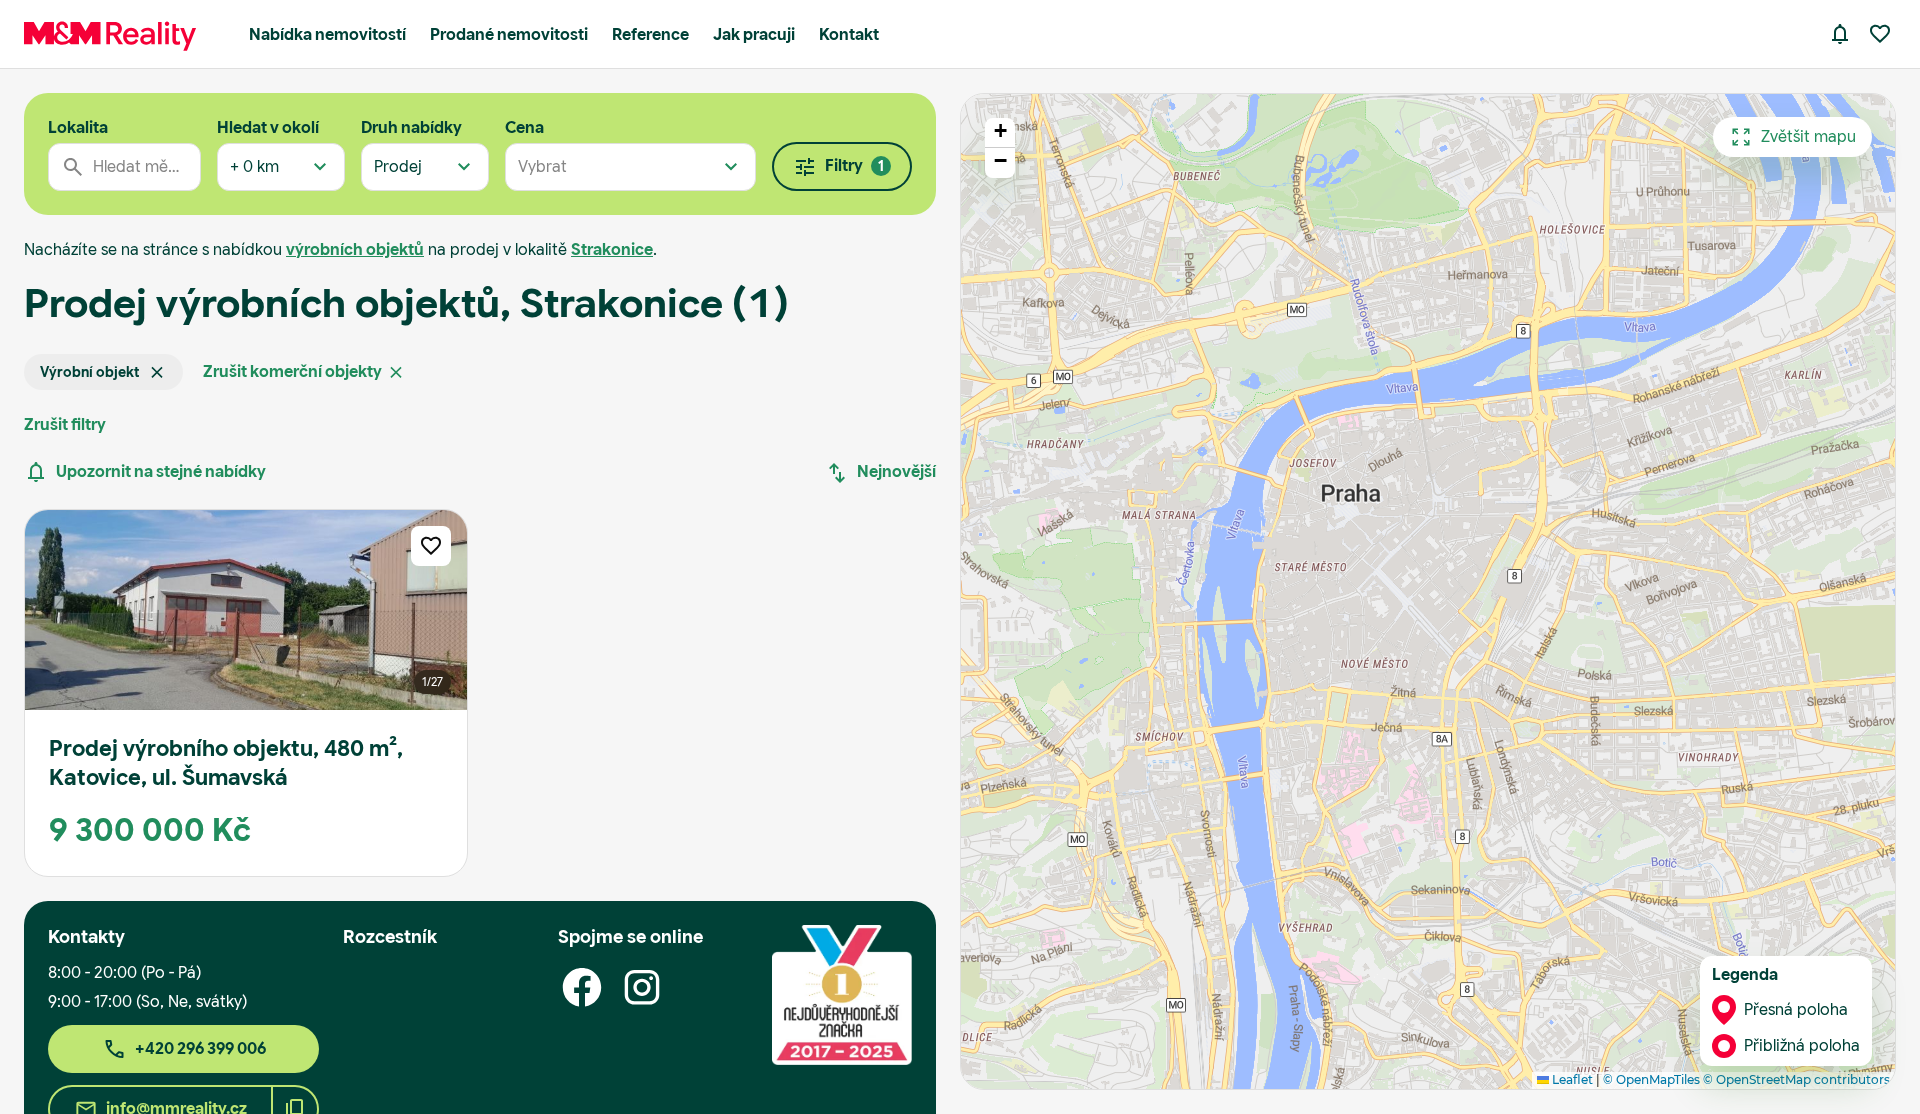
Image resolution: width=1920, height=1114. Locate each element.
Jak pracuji (754, 34)
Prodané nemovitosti (509, 34)
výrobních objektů (355, 249)
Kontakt (849, 34)
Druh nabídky (411, 127)
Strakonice (612, 249)
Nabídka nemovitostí (327, 34)
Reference (650, 34)
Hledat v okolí (268, 127)
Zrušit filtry (65, 424)
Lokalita (78, 127)
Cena (524, 127)
